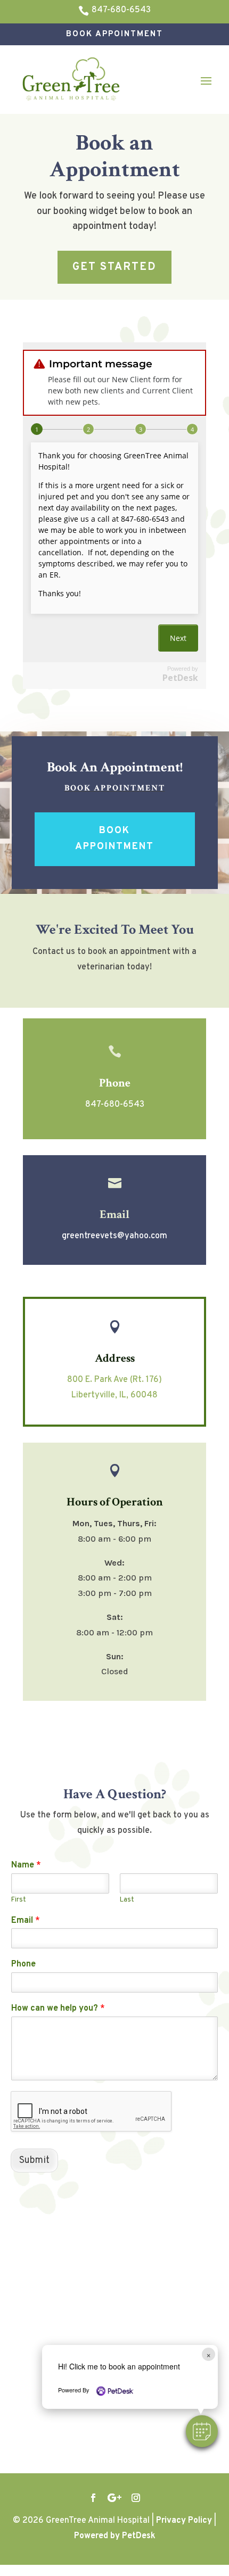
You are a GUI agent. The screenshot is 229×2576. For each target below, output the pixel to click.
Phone (23, 1964)
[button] (202, 2431)
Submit (34, 2161)
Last (127, 1900)
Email (26, 1921)
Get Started (114, 267)
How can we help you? (58, 2009)
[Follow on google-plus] (114, 2498)
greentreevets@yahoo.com (114, 1236)
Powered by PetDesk (115, 2536)
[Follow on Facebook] (93, 2498)
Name (26, 1865)
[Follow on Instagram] (136, 2498)
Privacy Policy (184, 2521)
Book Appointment (114, 34)
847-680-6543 (115, 1105)
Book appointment (115, 788)
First (19, 1900)
